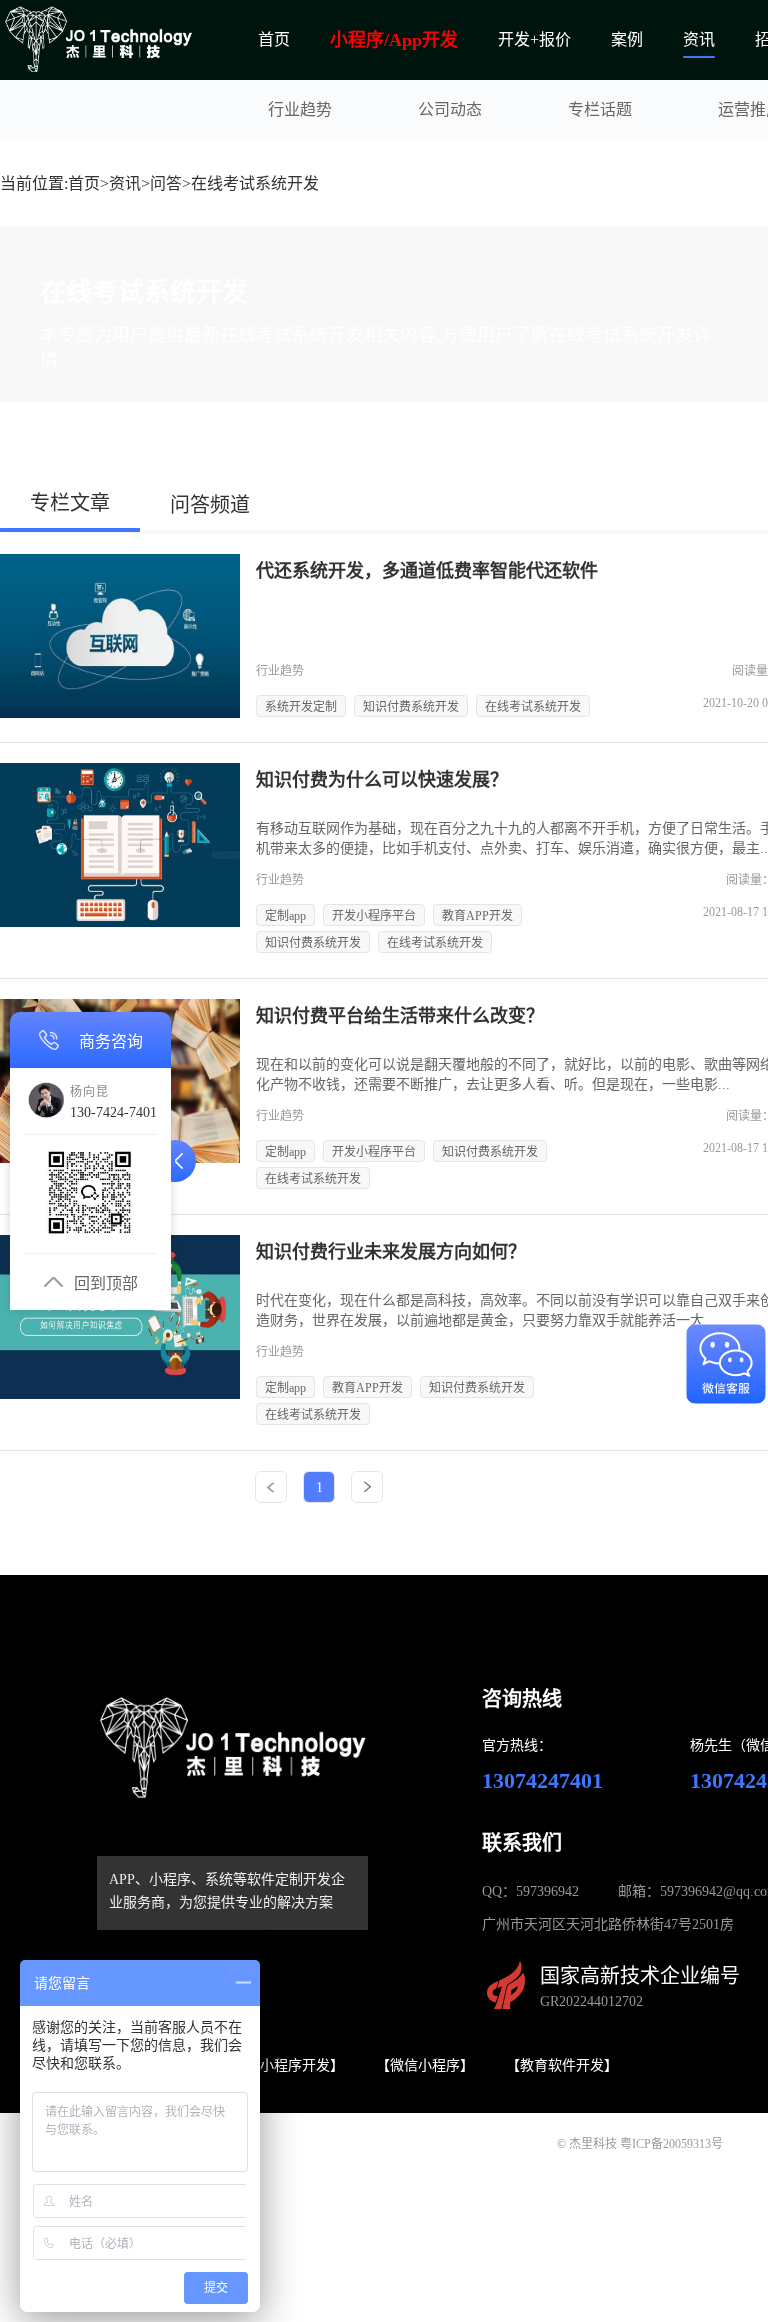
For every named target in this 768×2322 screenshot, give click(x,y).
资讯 (699, 39)
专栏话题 (600, 109)
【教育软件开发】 (562, 2065)
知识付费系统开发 (411, 707)
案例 (627, 39)
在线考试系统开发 (533, 707)
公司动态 (450, 109)
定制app (285, 916)
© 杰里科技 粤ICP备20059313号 (640, 2144)
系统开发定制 (301, 707)
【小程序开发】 (295, 2065)
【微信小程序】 (425, 2065)
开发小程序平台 (374, 916)
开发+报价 (534, 39)
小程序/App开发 (394, 40)
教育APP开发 (477, 916)
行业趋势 (300, 109)
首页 (274, 39)
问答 (166, 183)
